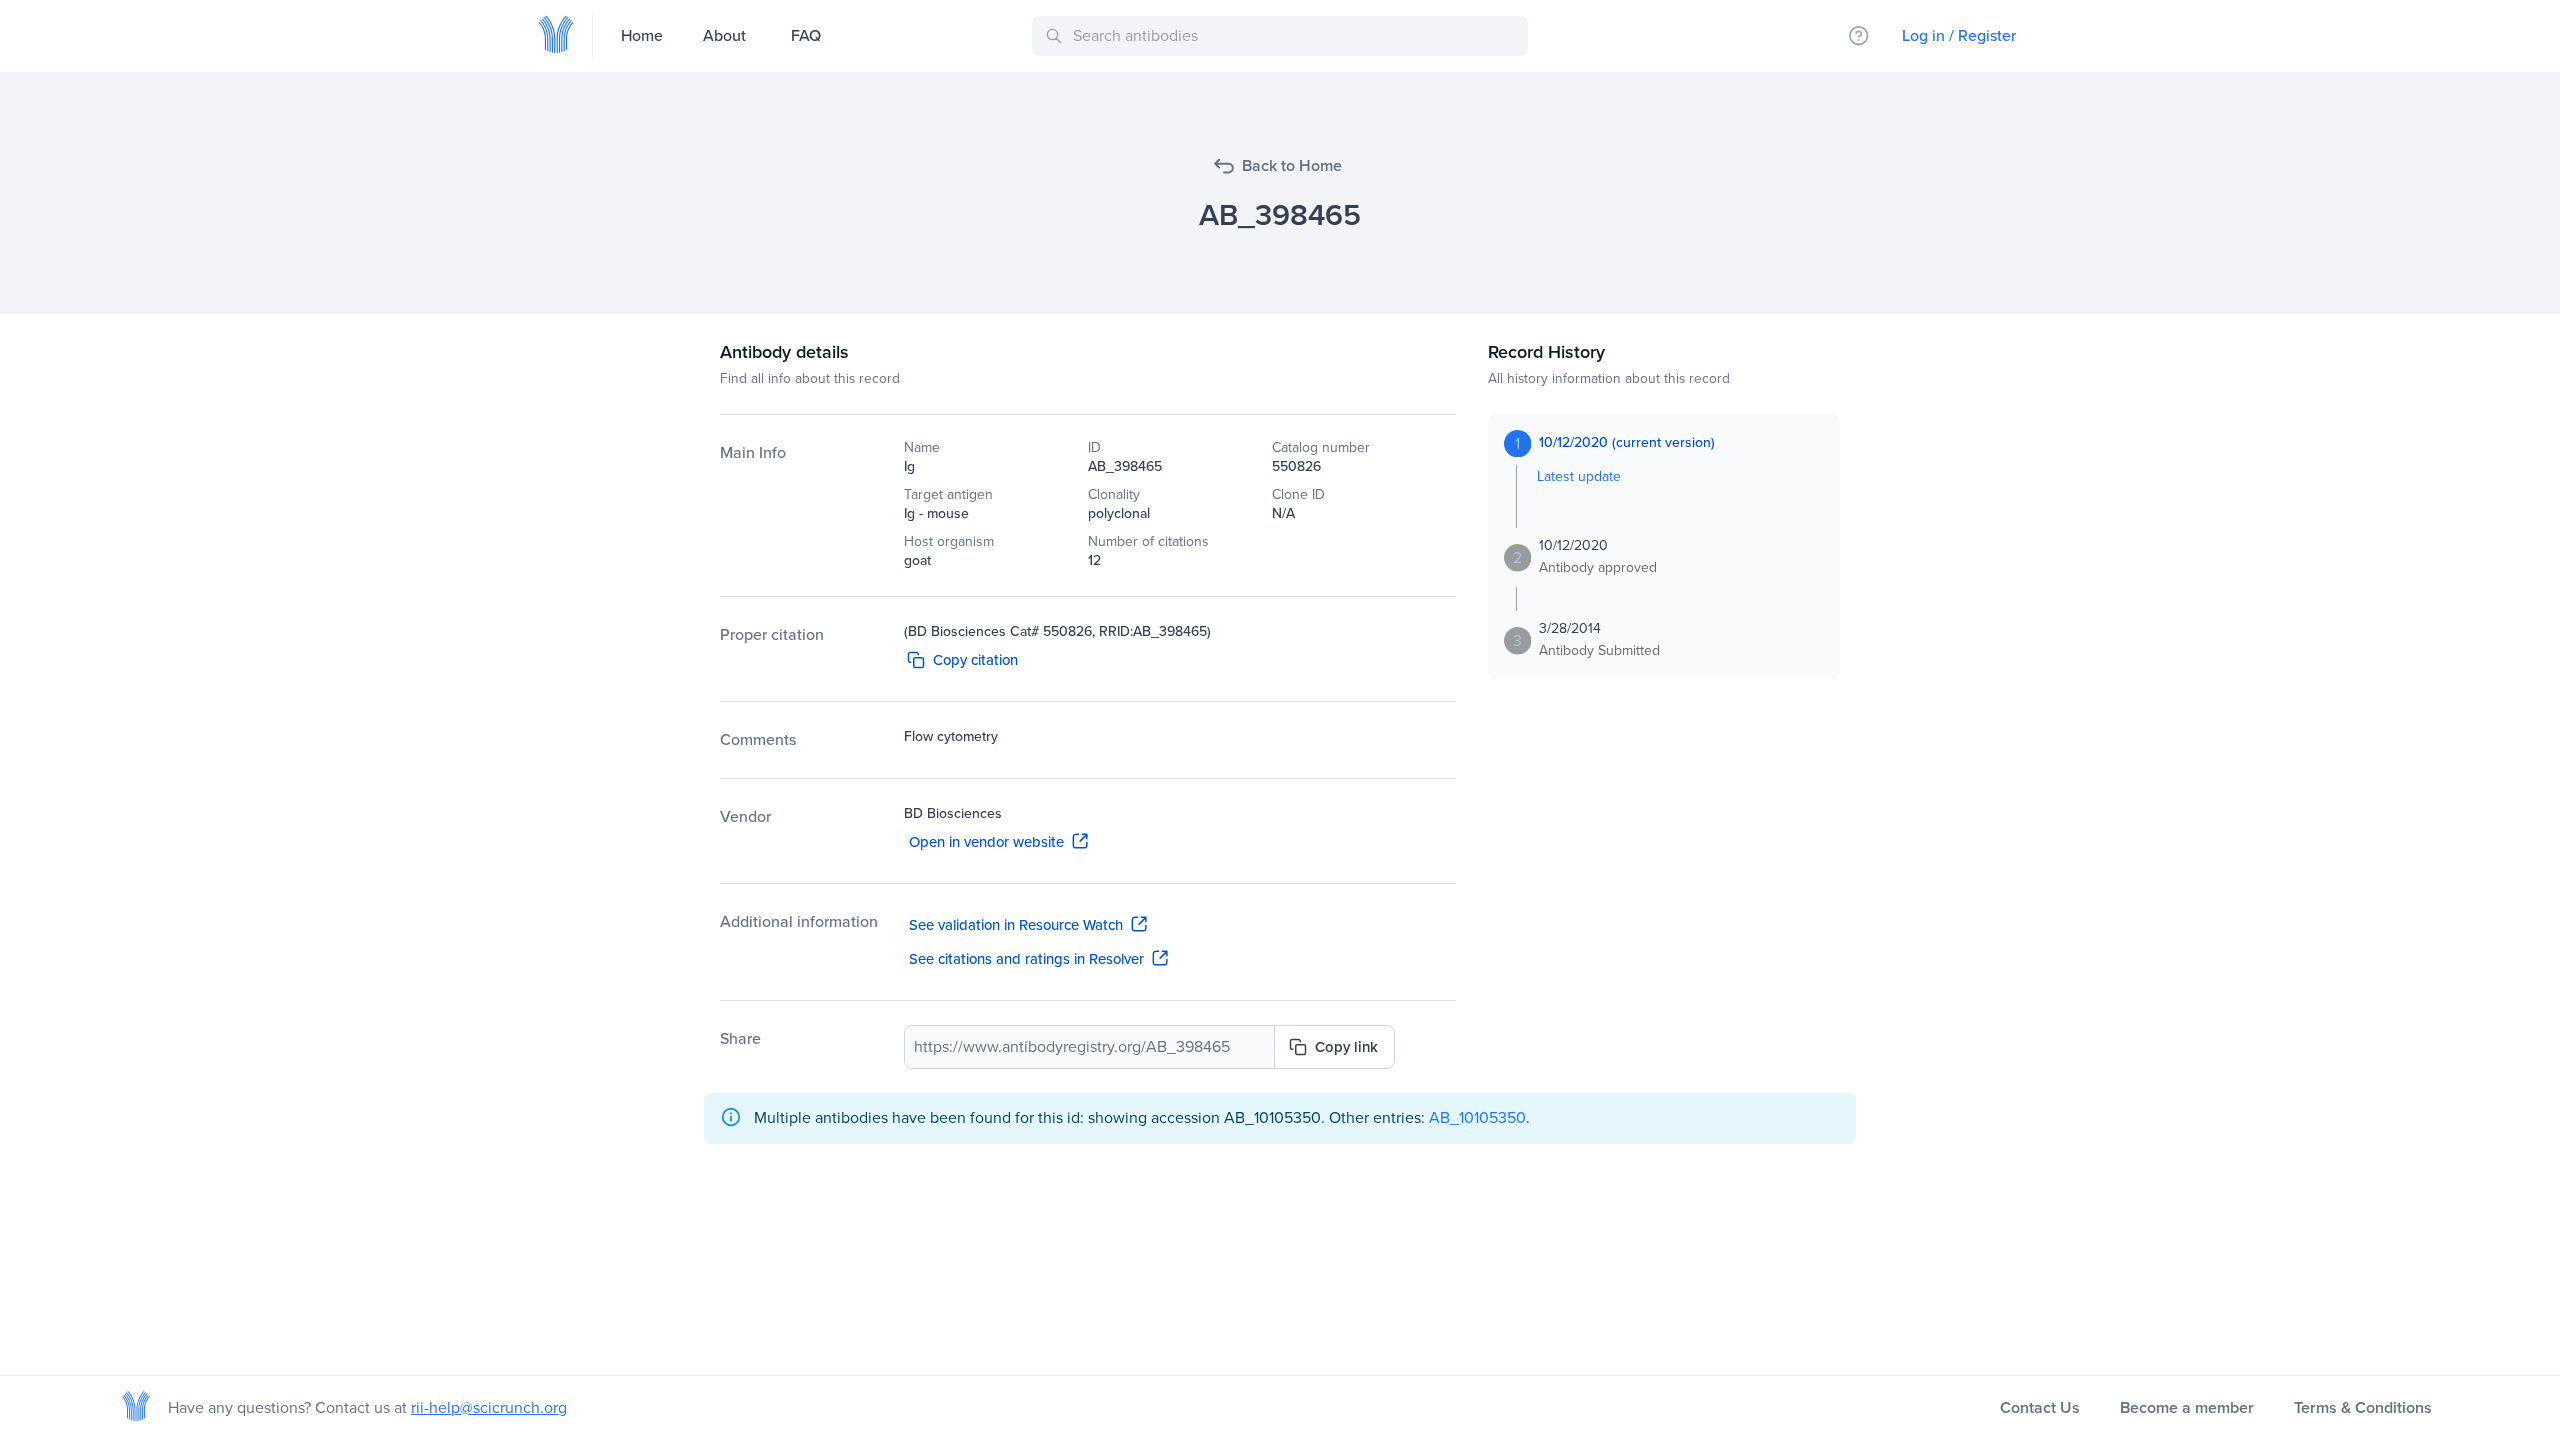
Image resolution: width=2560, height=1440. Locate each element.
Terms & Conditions (2363, 1407)
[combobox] (1283, 36)
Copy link (1346, 1047)
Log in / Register (1959, 35)
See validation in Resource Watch (1016, 925)
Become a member (2187, 1407)
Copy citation (975, 660)
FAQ (806, 35)
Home (642, 35)
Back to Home (1292, 165)
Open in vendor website (986, 842)
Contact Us (2040, 1407)
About (724, 35)
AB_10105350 (1477, 1117)
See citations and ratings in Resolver (1026, 959)
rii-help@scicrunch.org (489, 1407)
